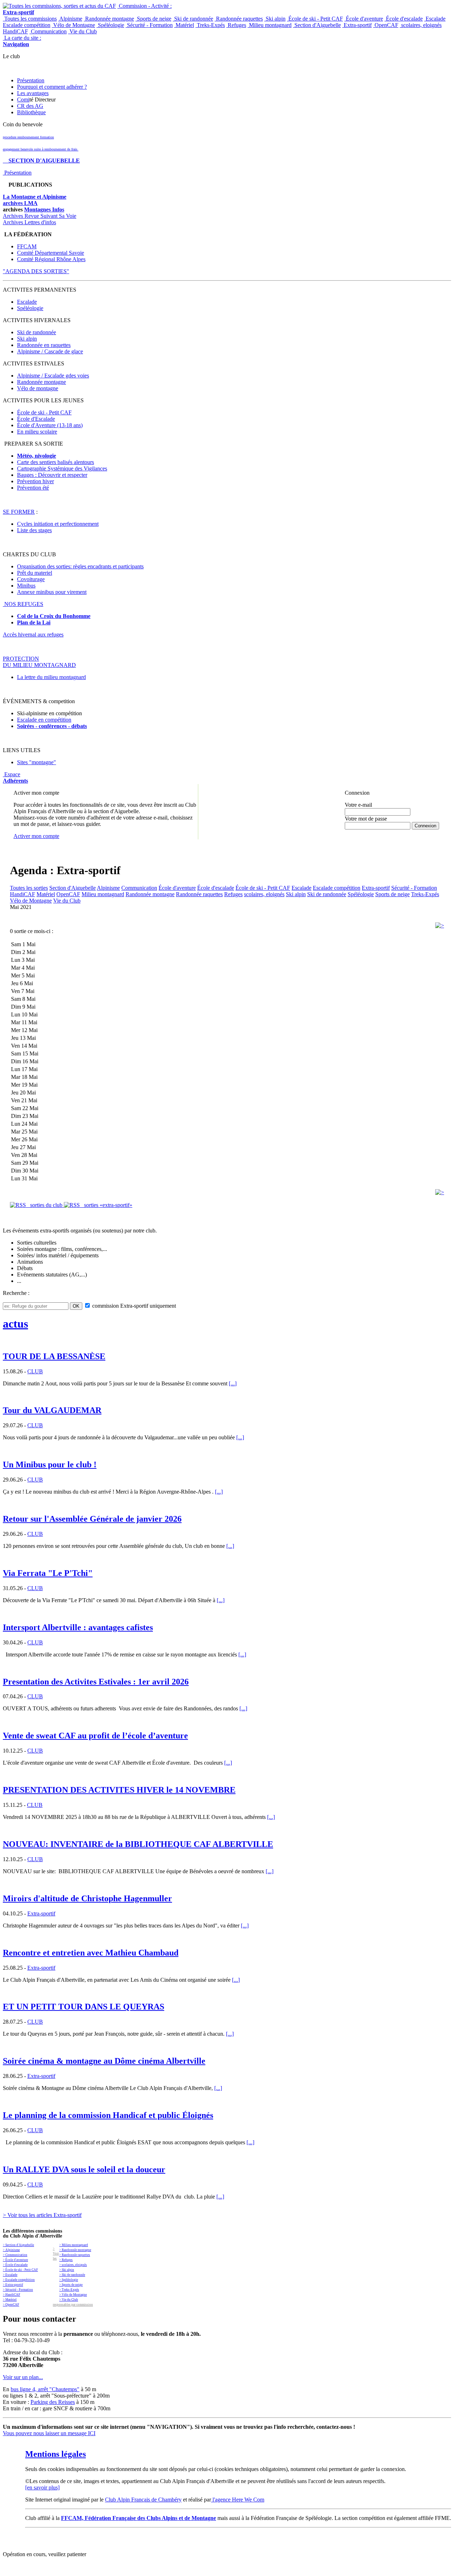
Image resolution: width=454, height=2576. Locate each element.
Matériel (184, 25)
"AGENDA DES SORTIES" (36, 271)
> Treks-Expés (69, 2290)
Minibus (26, 586)
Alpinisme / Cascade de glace (50, 351)
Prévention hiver (35, 481)
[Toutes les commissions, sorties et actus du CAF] (59, 6)
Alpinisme (70, 19)
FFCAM (27, 246)
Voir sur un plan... (23, 2377)
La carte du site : (22, 41)
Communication (48, 31)
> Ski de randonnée (72, 2275)
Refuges (236, 25)
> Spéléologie (69, 2280)
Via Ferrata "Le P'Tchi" (48, 1573)
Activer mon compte (36, 836)
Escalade (435, 19)
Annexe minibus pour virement (52, 592)
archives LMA (20, 203)
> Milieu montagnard (74, 2245)
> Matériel (10, 2300)
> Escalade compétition (19, 2280)
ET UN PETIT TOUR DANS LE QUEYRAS (84, 2007)
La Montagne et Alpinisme (35, 197)
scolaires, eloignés (421, 25)
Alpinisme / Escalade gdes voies (53, 376)
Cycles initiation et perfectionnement (58, 524)
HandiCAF (15, 31)
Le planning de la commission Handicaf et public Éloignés (108, 2115)
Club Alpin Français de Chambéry (143, 2500)
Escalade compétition (27, 25)
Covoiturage (31, 579)
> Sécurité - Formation (18, 2290)
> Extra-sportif (13, 2285)
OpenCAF (386, 25)
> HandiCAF (12, 2295)
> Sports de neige (71, 2285)
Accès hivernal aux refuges (33, 635)
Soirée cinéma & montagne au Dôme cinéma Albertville (104, 2061)
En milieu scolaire (37, 432)
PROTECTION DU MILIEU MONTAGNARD (39, 662)
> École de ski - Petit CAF (20, 2270)
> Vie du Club (69, 2300)
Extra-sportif (357, 25)
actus (15, 1324)
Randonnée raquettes (239, 19)
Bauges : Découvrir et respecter (52, 475)
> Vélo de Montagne (73, 2295)
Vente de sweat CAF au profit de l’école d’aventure (95, 1736)
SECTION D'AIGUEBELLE (41, 161)
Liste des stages (34, 530)
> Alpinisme (11, 2250)
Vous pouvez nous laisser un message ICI (49, 2433)
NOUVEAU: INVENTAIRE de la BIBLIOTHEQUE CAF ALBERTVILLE (138, 1844)
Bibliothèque (31, 112)
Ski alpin (275, 19)
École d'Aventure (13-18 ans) (50, 425)
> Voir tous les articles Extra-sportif (42, 2215)
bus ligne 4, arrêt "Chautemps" (45, 2389)
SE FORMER (19, 512)
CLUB (35, 1371)
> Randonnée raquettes (75, 2255)
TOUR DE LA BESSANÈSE (54, 1356)
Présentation (31, 80)
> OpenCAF (11, 2305)
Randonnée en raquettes (44, 345)
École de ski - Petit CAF (315, 19)
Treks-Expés (210, 25)
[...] (233, 1383)
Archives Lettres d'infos (29, 222)
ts (85, 726)
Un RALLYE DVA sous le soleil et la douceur (84, 2169)
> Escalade (10, 2275)
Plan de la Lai (34, 622)
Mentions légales (56, 2454)
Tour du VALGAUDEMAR (52, 1410)
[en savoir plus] (42, 2487)
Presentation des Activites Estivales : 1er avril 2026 (96, 1682)
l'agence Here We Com (238, 2500)
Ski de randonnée (193, 19)
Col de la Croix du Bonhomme (54, 616)
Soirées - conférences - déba (50, 726)
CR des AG (30, 106)
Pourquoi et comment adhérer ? (52, 87)
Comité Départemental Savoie (51, 253)
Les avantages (33, 93)
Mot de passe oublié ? (363, 832)
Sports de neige (153, 19)
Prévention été (33, 488)
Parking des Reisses (53, 2402)
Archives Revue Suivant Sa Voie (40, 216)
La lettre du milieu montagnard (51, 677)
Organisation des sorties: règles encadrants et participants (80, 566)
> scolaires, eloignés (73, 2265)
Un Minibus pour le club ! (50, 1464)
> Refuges (66, 2260)
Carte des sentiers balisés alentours (56, 462)
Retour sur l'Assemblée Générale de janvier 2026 (92, 1519)
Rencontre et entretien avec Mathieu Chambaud (91, 1953)
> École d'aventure (15, 2260)
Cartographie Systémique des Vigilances (62, 468)
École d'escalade (404, 19)
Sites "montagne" (37, 762)
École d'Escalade (36, 419)
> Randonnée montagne (75, 2250)
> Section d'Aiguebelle (18, 2245)
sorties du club (45, 1205)
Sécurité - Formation (149, 25)
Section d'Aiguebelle (317, 25)
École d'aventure (364, 19)
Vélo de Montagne (73, 25)
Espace (15, 777)
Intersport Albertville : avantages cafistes (78, 1627)
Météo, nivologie (37, 456)
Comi (23, 100)
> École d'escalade (15, 2265)
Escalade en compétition (44, 720)
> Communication (15, 2255)
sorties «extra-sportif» (106, 1205)
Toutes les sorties (29, 888)
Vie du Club (82, 31)
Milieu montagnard (270, 25)
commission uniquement (133, 1306)
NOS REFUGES (23, 604)
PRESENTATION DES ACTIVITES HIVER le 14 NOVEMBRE (119, 1790)
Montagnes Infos (44, 209)
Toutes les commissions (30, 19)
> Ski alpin (67, 2270)
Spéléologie (110, 25)
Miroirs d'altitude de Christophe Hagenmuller (87, 1898)
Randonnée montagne (109, 19)
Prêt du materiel (35, 573)
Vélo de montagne (38, 388)
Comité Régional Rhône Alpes (51, 259)
